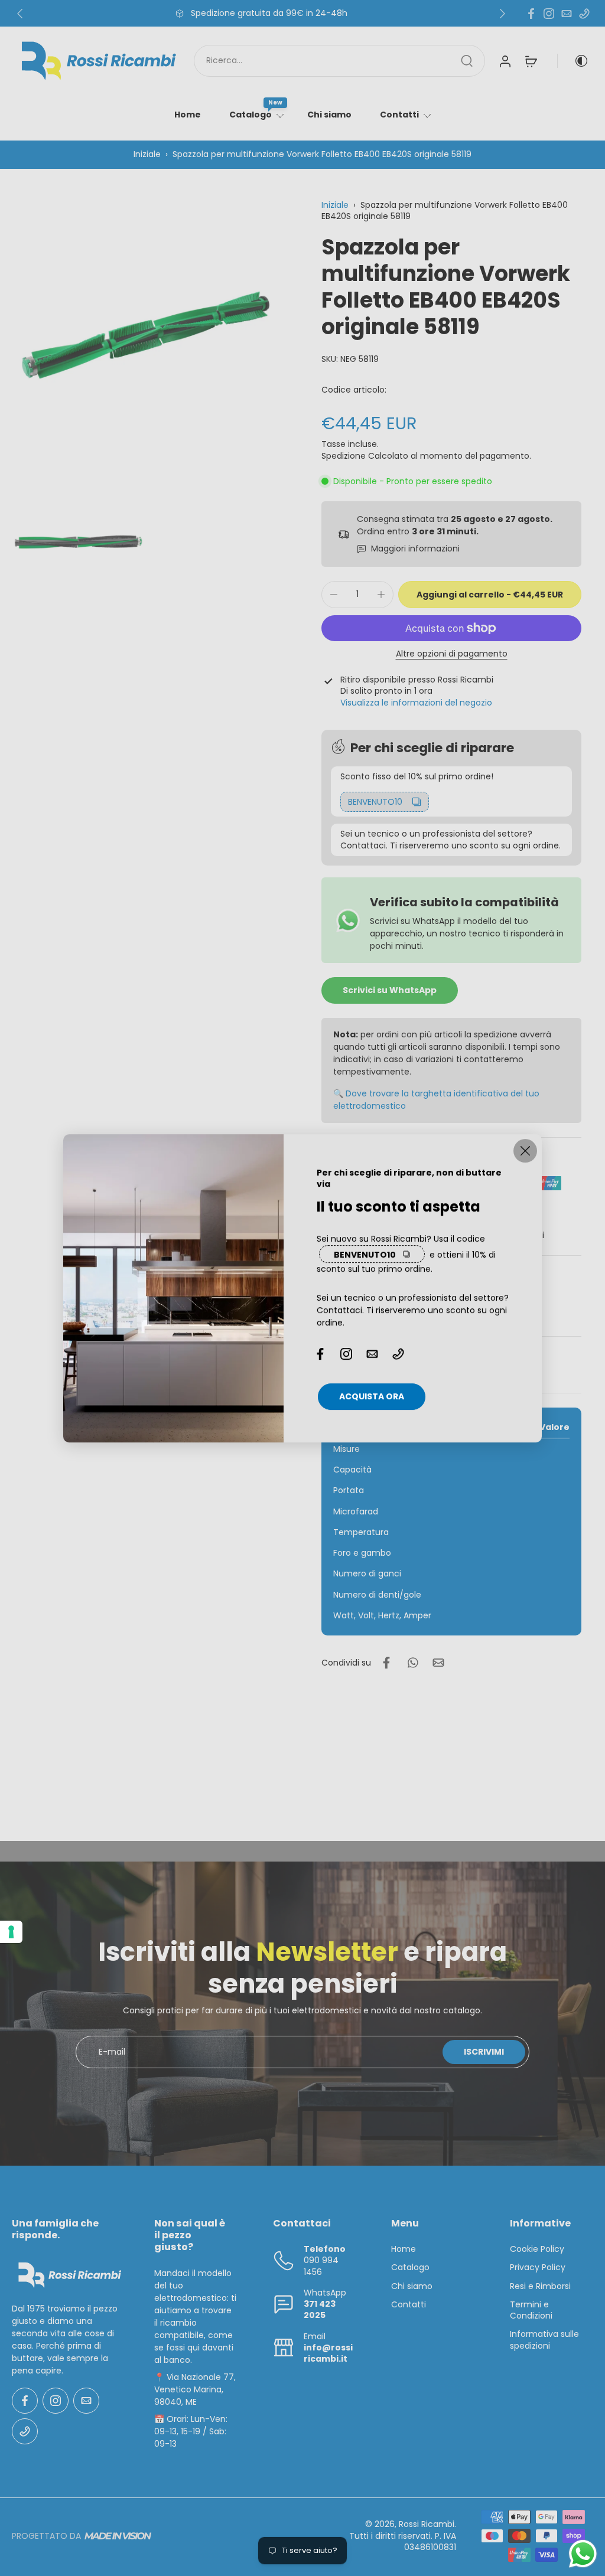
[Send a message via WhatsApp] (583, 2554)
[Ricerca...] (467, 61)
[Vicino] (525, 1151)
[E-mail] (567, 14)
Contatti (399, 115)
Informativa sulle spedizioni (544, 2340)
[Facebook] (531, 14)
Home (188, 115)
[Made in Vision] (118, 2536)
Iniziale (148, 154)
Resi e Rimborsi (540, 2286)
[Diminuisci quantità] (334, 595)
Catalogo (251, 115)
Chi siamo (329, 115)
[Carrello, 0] (531, 61)
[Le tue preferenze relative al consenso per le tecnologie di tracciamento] (11, 1932)
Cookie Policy (537, 2249)
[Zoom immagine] (148, 335)
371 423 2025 (320, 2309)
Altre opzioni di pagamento (452, 654)
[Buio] (573, 61)
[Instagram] (549, 14)
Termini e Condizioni (531, 2310)
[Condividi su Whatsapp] (412, 1663)
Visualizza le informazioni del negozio (416, 703)
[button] (490, 595)
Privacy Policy (538, 2268)
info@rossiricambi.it (328, 2353)
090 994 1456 (321, 2266)
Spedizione (345, 456)
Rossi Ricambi (427, 2525)
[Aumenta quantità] (381, 595)
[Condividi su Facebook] (386, 1663)
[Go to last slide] (20, 14)
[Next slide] (502, 14)
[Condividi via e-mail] (438, 1663)
